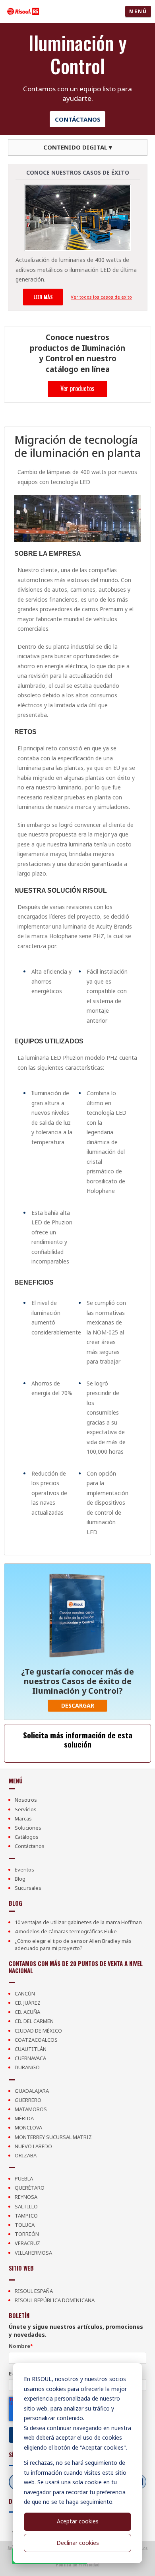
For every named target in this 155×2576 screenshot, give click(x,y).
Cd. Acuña (27, 2012)
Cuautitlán (31, 2049)
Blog (20, 1879)
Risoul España (34, 2291)
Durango (27, 2067)
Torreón (27, 2234)
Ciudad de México (38, 2031)
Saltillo (26, 2206)
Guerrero (28, 2100)
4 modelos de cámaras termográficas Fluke (66, 1931)
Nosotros (26, 1800)
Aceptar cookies (78, 2521)
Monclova (28, 2127)
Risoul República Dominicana (55, 2300)
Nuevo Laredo (33, 2146)
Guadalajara (32, 2091)
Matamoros (31, 2109)
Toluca (25, 2225)
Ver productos (77, 388)
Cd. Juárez (28, 2003)
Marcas (23, 1818)
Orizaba (26, 2155)
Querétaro (30, 2188)
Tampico (26, 2216)
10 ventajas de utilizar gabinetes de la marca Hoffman (78, 1922)
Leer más (43, 297)
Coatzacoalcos (36, 2040)
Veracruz (27, 2243)
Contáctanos (78, 119)
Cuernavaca (30, 2058)
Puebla (24, 2178)
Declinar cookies (78, 2543)
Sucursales (28, 1888)
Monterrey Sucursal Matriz (53, 2137)
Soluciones (28, 1828)
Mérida (24, 2118)
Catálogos (27, 1837)
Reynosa (26, 2197)
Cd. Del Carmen (34, 2021)
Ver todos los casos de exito (101, 297)
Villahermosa (33, 2253)
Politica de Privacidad (77, 2565)
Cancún (25, 1993)
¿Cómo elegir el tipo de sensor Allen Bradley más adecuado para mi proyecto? (73, 1944)
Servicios (26, 1809)
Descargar (78, 1705)
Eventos (24, 1870)
